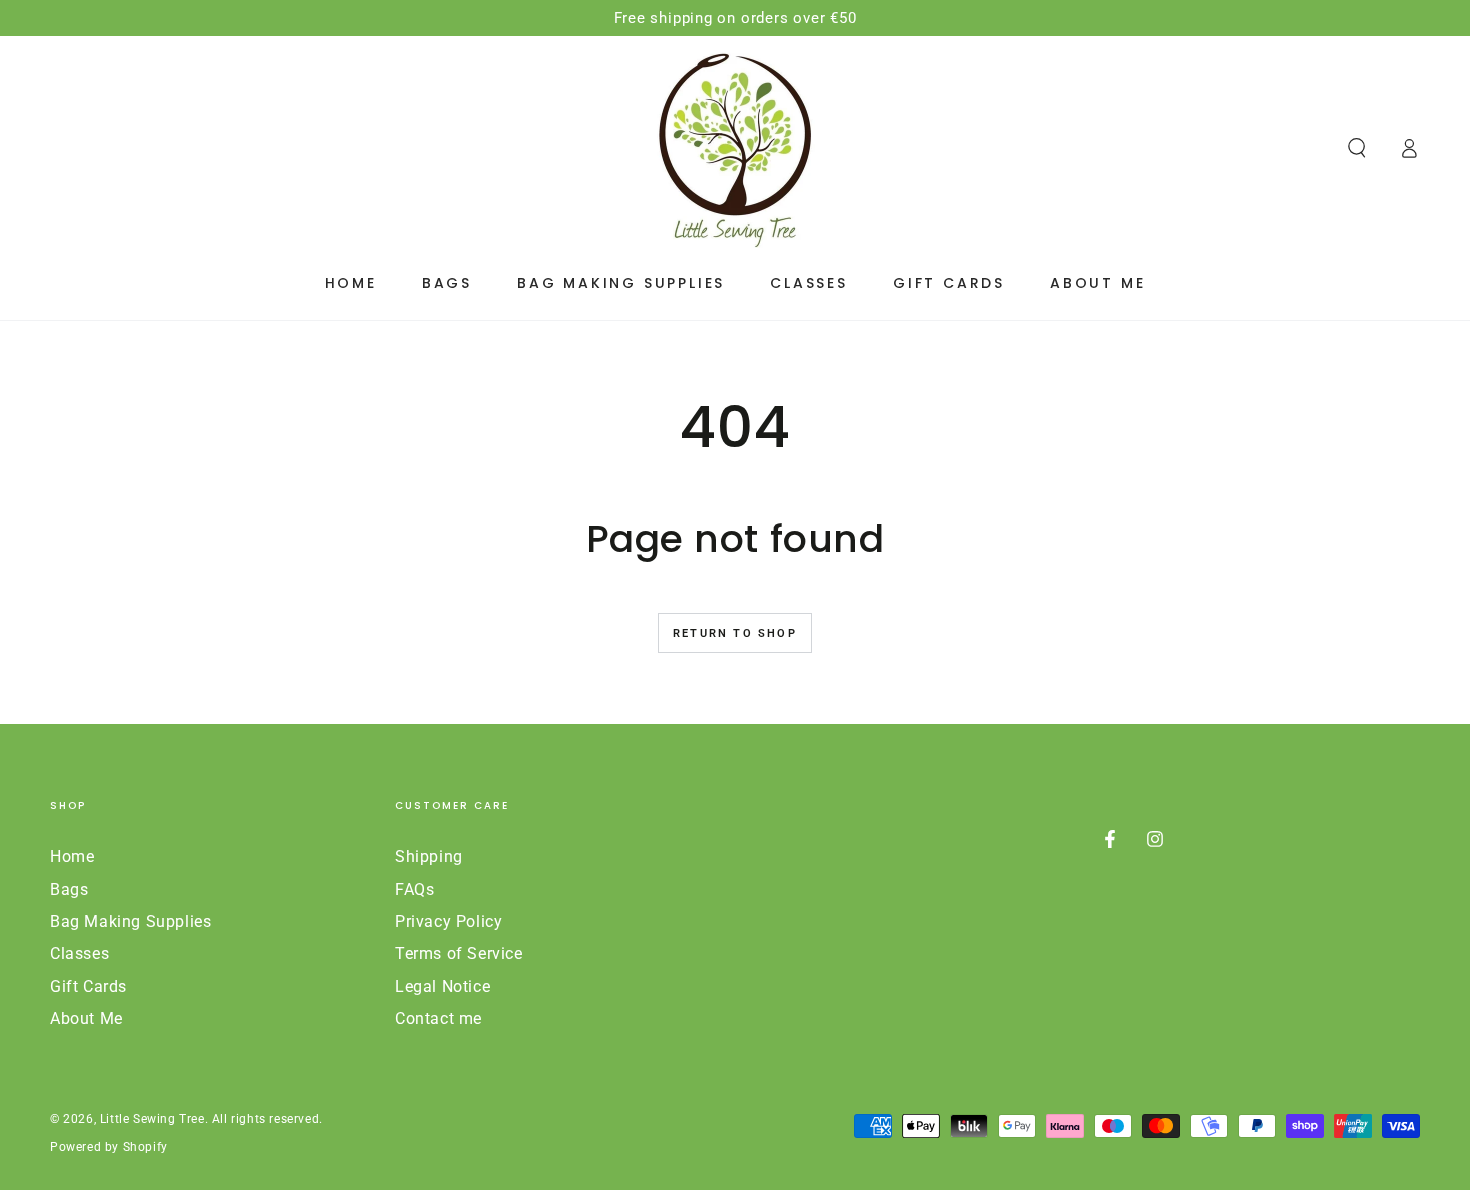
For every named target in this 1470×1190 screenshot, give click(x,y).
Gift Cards (88, 986)
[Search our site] (1357, 148)
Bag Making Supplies (130, 921)
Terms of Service (459, 953)
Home (72, 856)
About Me (86, 1018)
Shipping (429, 856)
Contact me (438, 1018)
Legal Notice (442, 986)
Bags (69, 889)
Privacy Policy (448, 921)
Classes (79, 953)
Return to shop (735, 633)
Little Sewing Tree (152, 1119)
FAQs (414, 889)
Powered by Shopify (109, 1147)
